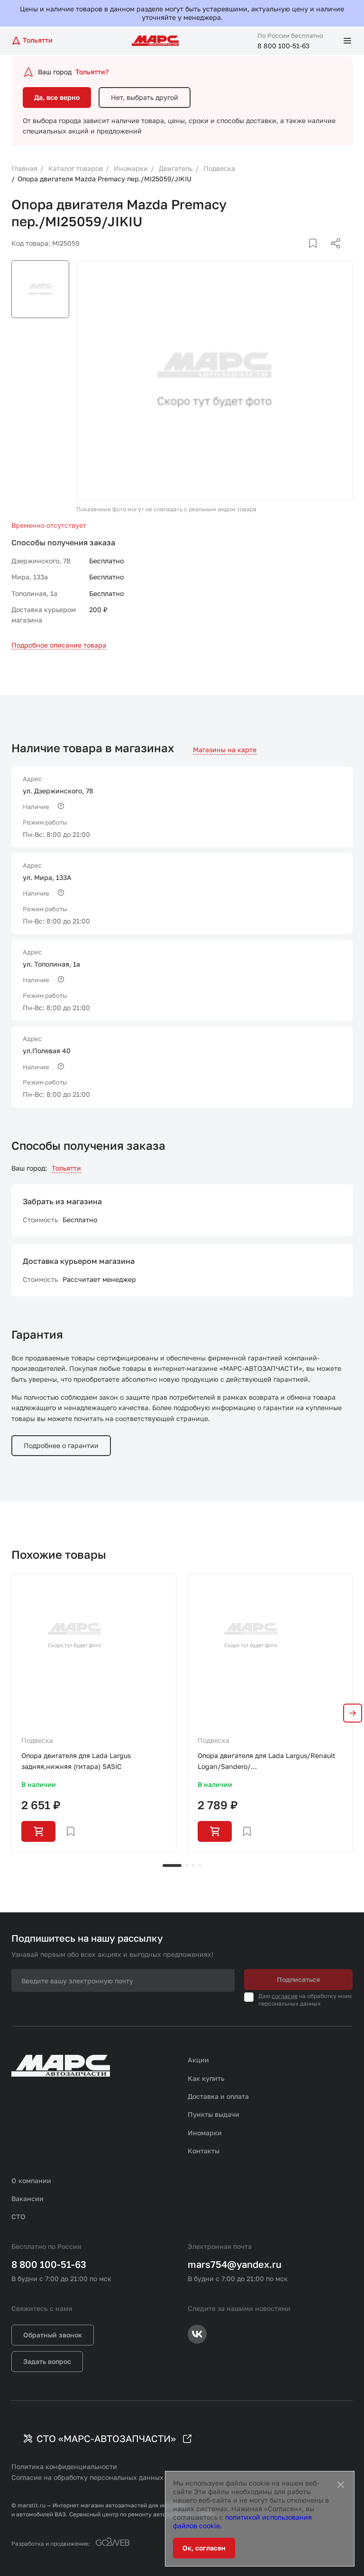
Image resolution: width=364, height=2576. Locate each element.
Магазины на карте (225, 750)
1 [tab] (172, 1865)
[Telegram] (287, 255)
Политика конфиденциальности (64, 2466)
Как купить (206, 2078)
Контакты (204, 2151)
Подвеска (37, 1740)
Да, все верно (57, 97)
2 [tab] (187, 1865)
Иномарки (205, 2133)
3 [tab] (193, 1865)
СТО (18, 2216)
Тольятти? (92, 72)
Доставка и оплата (218, 2096)
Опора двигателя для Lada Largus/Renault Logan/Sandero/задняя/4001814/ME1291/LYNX (267, 1762)
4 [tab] (200, 1865)
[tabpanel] (94, 1713)
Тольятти (66, 1168)
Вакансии (27, 2198)
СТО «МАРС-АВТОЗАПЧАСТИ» (106, 2438)
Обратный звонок (53, 2335)
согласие (285, 1996)
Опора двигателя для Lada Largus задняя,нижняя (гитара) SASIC (76, 1761)
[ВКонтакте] (302, 255)
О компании (31, 2181)
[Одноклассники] (317, 255)
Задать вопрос (47, 2361)
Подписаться (298, 1979)
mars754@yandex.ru (235, 2264)
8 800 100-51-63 (283, 46)
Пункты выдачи (214, 2114)
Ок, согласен (204, 2548)
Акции (198, 2060)
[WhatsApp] (332, 255)
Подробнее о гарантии (61, 1445)
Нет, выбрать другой (145, 97)
